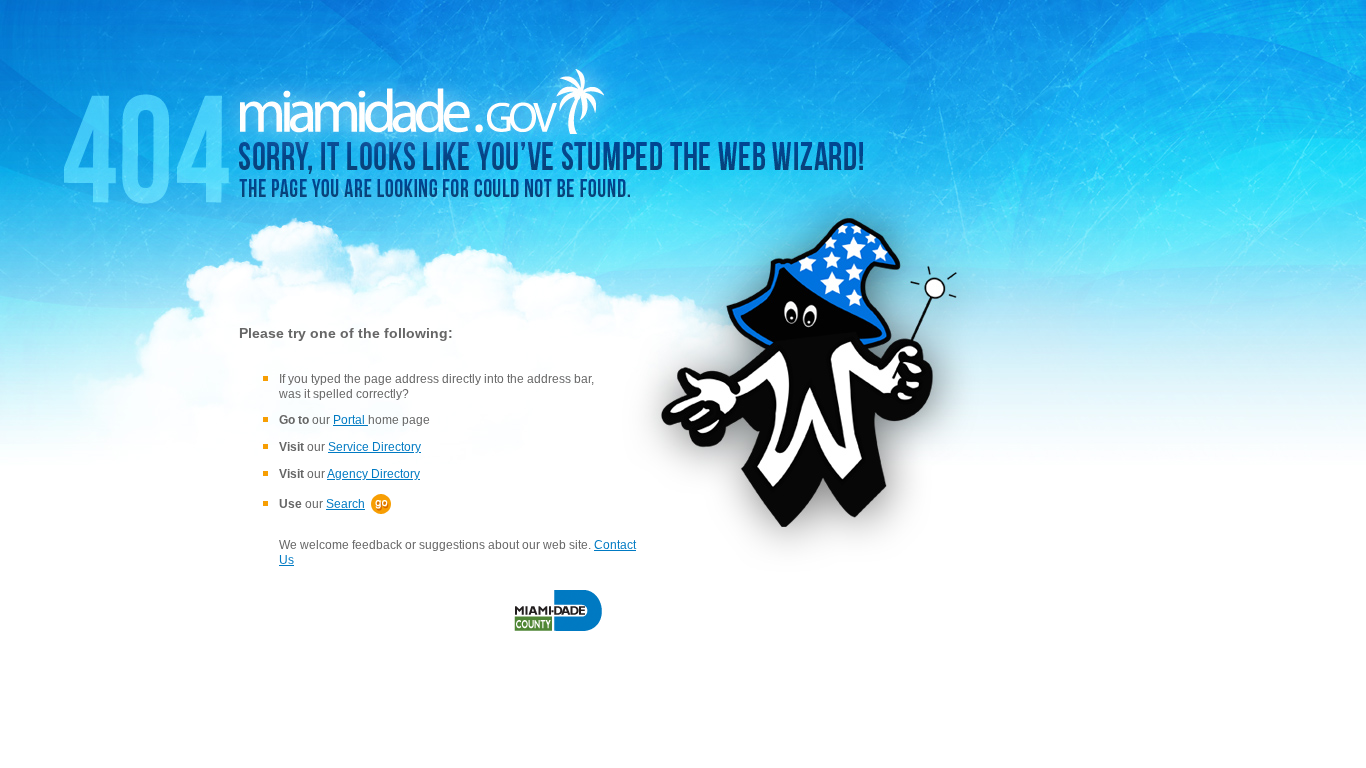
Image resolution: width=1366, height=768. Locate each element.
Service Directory (374, 447)
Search (345, 504)
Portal (350, 420)
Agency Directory (373, 474)
